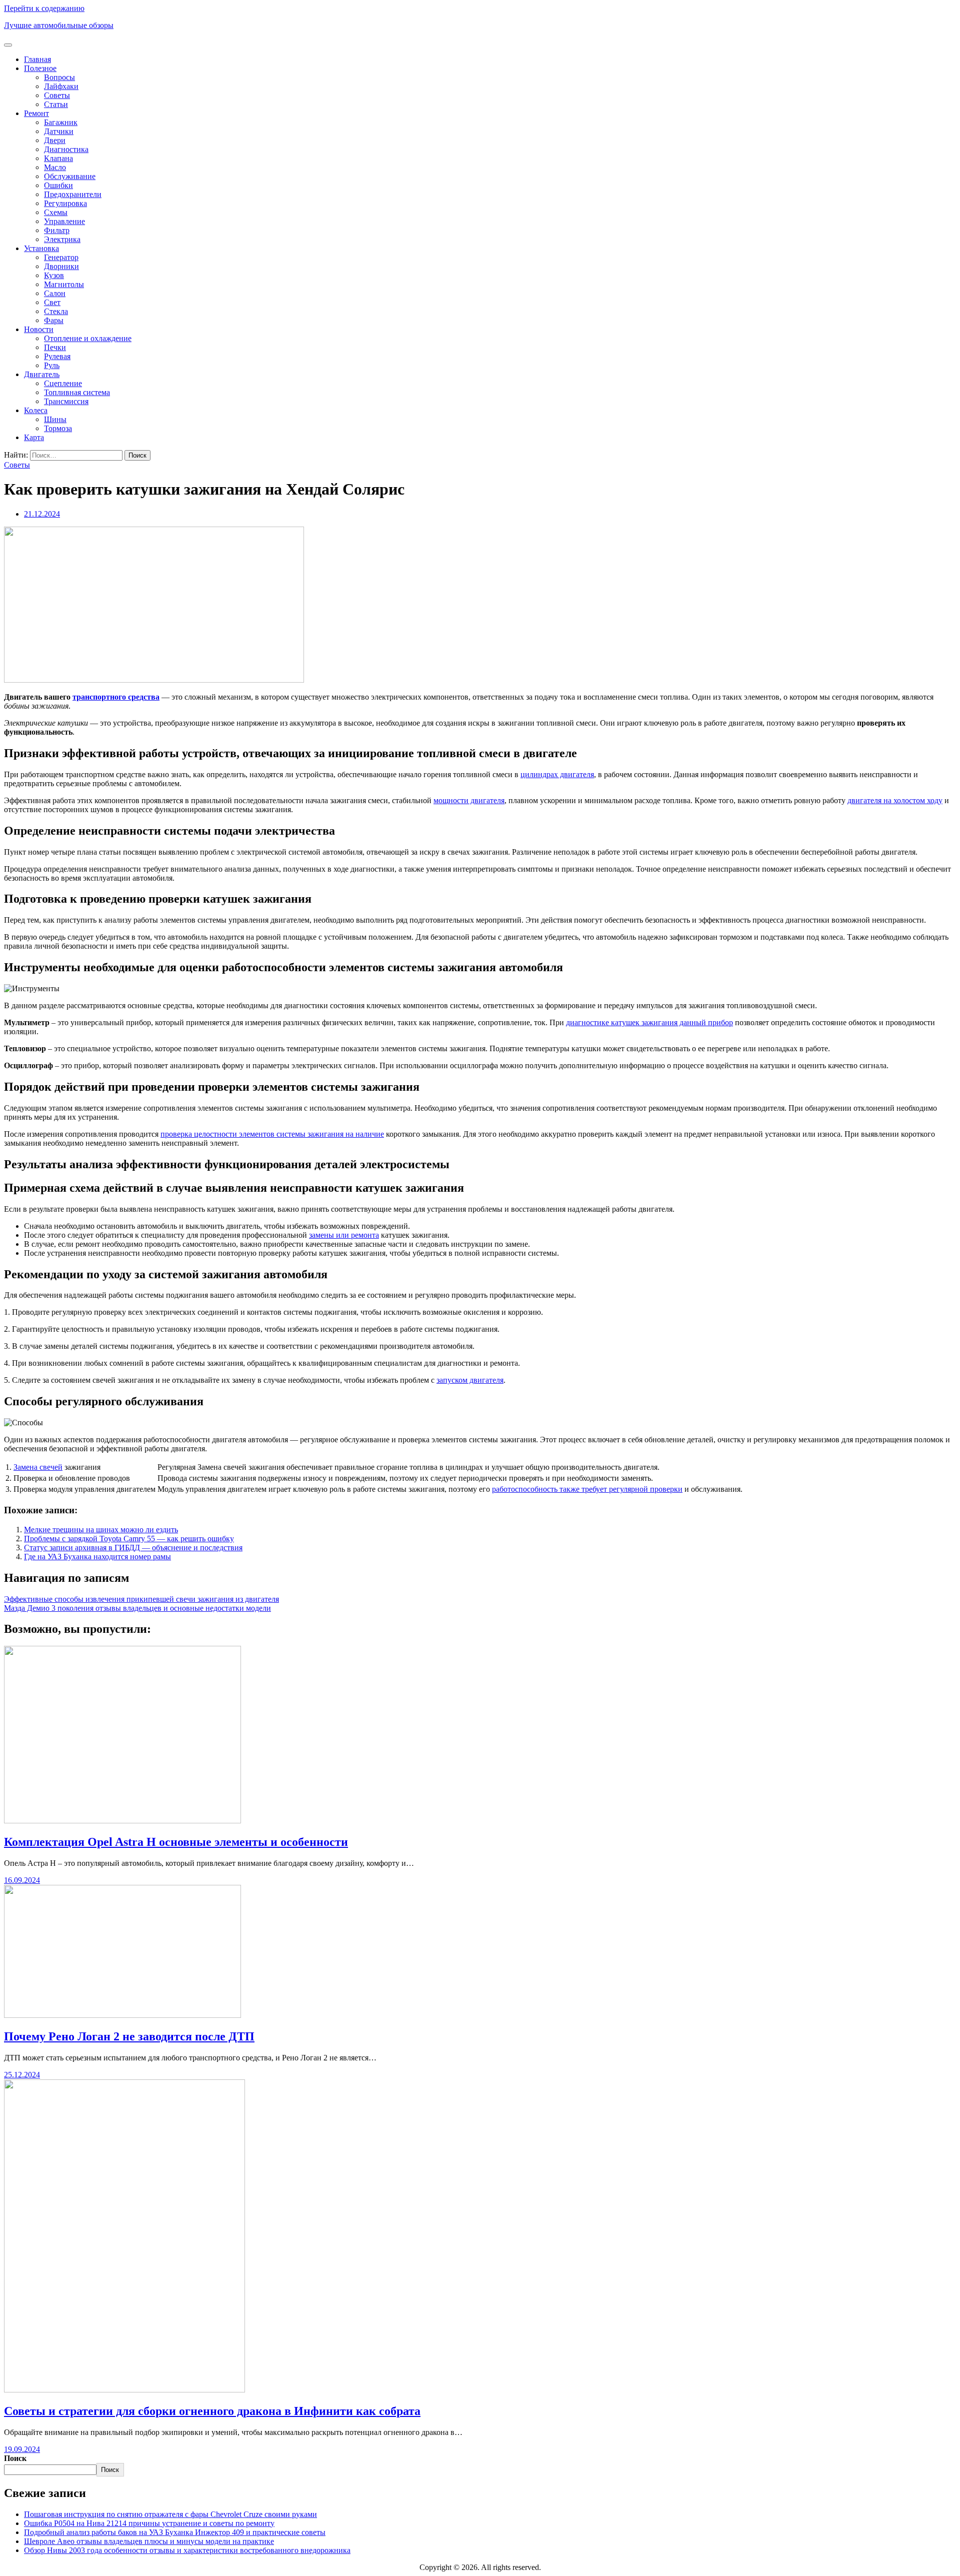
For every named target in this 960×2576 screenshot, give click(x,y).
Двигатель (42, 374)
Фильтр (57, 230)
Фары (54, 320)
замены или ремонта (344, 1235)
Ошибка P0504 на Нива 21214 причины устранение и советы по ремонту (149, 2523)
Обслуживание (70, 176)
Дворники (61, 266)
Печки (55, 347)
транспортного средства (116, 697)
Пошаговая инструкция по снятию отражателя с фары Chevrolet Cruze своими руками (170, 2514)
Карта (34, 437)
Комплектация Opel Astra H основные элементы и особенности (176, 1842)
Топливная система (77, 392)
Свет (52, 302)
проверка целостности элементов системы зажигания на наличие (272, 1134)
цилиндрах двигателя (557, 774)
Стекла (56, 311)
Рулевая (57, 356)
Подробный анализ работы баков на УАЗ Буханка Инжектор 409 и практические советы (175, 2532)
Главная (37, 59)
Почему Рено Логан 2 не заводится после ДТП (129, 2036)
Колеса (36, 410)
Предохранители (73, 194)
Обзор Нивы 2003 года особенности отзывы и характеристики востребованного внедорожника (187, 2550)
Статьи (56, 104)
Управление (64, 221)
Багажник (61, 122)
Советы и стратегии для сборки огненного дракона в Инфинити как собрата (212, 2411)
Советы (57, 95)
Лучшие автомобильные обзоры (59, 25)
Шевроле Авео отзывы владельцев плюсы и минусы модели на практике (149, 2541)
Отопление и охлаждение (88, 338)
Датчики (59, 131)
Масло (55, 167)
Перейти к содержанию (44, 8)
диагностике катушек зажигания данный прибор (649, 1022)
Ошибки (58, 185)
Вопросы (59, 77)
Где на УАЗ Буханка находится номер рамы (97, 1557)
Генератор (61, 257)
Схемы (56, 212)
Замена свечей (38, 1467)
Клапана (58, 158)
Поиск (15, 2458)
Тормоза (58, 428)
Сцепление (63, 383)
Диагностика (66, 149)
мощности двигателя (469, 800)
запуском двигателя (470, 1380)
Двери (55, 140)
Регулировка (65, 203)
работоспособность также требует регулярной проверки (587, 1489)
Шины (55, 419)
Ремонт (36, 113)
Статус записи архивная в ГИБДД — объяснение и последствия (133, 1548)
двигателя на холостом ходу (895, 800)
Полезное (40, 68)
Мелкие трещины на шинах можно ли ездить (101, 1530)
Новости (39, 329)
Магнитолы (64, 284)
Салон (55, 293)
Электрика (62, 239)
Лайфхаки (61, 86)
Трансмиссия (66, 401)
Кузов (54, 275)
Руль (52, 365)
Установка (41, 248)
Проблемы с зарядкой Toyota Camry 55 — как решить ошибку (129, 1539)
